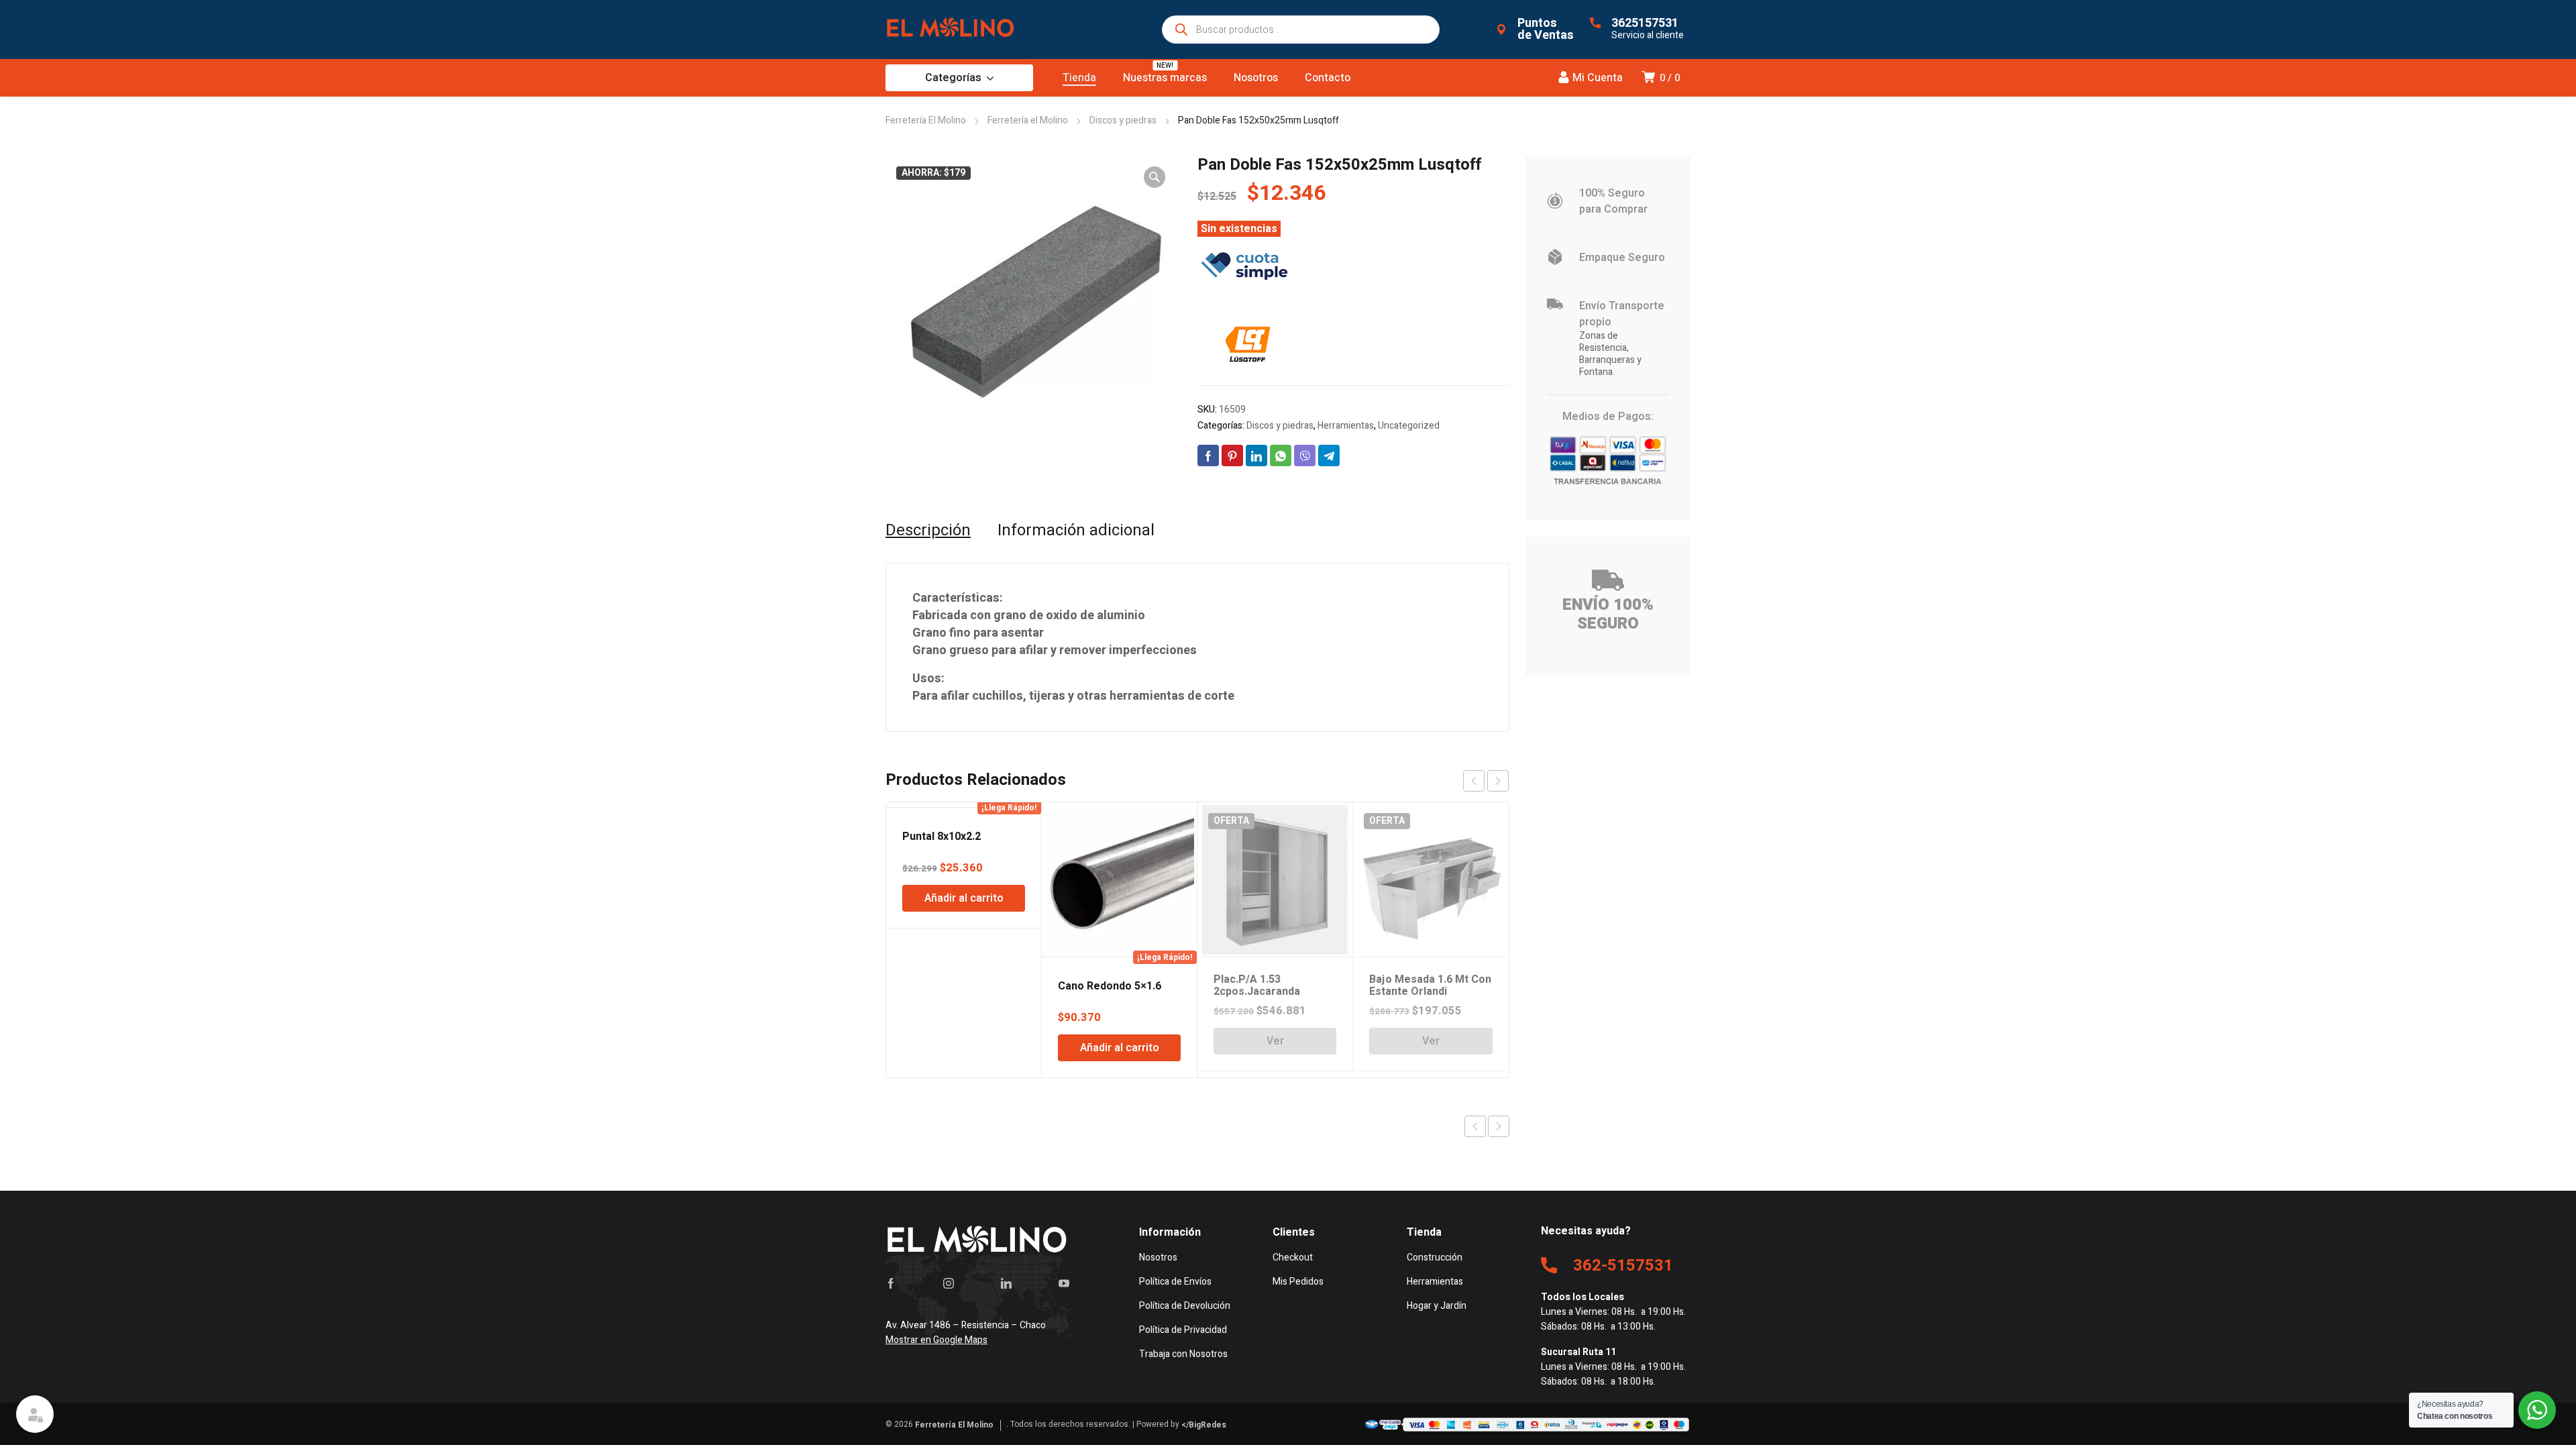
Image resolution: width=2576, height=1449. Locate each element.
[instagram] (949, 1283)
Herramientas (1346, 426)
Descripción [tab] (928, 531)
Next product (1499, 1126)
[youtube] (1064, 1283)
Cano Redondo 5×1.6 (1110, 986)
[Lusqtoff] (1248, 345)
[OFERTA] (964, 805)
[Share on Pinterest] (1232, 455)
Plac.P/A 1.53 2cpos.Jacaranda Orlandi (1257, 991)
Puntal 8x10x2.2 (942, 837)
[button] (1155, 177)
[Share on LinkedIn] (1256, 455)
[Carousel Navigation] (1486, 781)
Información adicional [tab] (1076, 531)
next (1498, 781)
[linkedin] (1006, 1283)
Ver (1275, 1041)
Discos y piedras (1123, 120)
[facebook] (891, 1283)
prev (1474, 781)
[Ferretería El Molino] (953, 30)
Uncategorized (1409, 426)
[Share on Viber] (1305, 455)
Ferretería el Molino (1028, 120)
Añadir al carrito (964, 898)
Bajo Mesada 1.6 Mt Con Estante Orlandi (1430, 985)
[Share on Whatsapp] (1281, 455)
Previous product (1475, 1126)
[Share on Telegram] (1329, 455)
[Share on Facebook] (1208, 455)
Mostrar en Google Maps (936, 1340)
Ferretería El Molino (926, 120)
